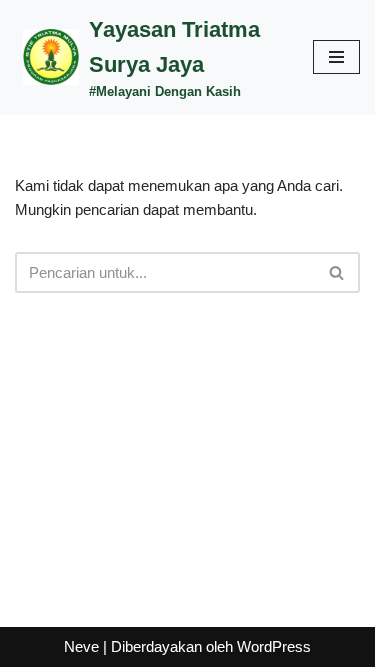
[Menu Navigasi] (336, 57)
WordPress (274, 646)
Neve (81, 646)
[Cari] (337, 272)
